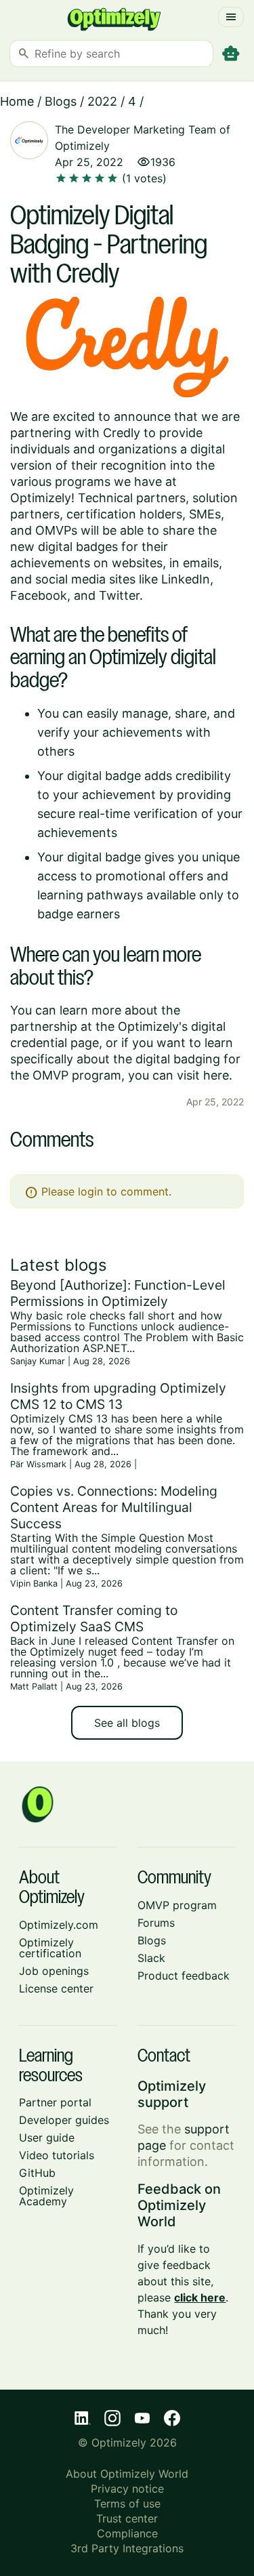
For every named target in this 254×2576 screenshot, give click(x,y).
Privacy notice (127, 2489)
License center (56, 1988)
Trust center (127, 2518)
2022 (102, 101)
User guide (47, 2138)
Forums (156, 1923)
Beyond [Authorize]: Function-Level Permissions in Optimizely (118, 1293)
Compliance (127, 2533)
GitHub (37, 2173)
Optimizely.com (59, 1925)
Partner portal (55, 2102)
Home (17, 101)
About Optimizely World (127, 2474)
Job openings (54, 1971)
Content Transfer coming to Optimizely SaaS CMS (94, 1618)
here (216, 1075)
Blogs (61, 101)
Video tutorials (57, 2155)
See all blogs (127, 1723)
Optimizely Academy (46, 2196)
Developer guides (64, 2120)
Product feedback (184, 1976)
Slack (151, 1958)
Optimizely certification (50, 1948)
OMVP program (177, 1905)
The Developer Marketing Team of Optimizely (143, 138)
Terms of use (127, 2503)
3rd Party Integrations (127, 2548)
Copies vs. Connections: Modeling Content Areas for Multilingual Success (114, 1507)
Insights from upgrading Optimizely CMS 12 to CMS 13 (118, 1396)
